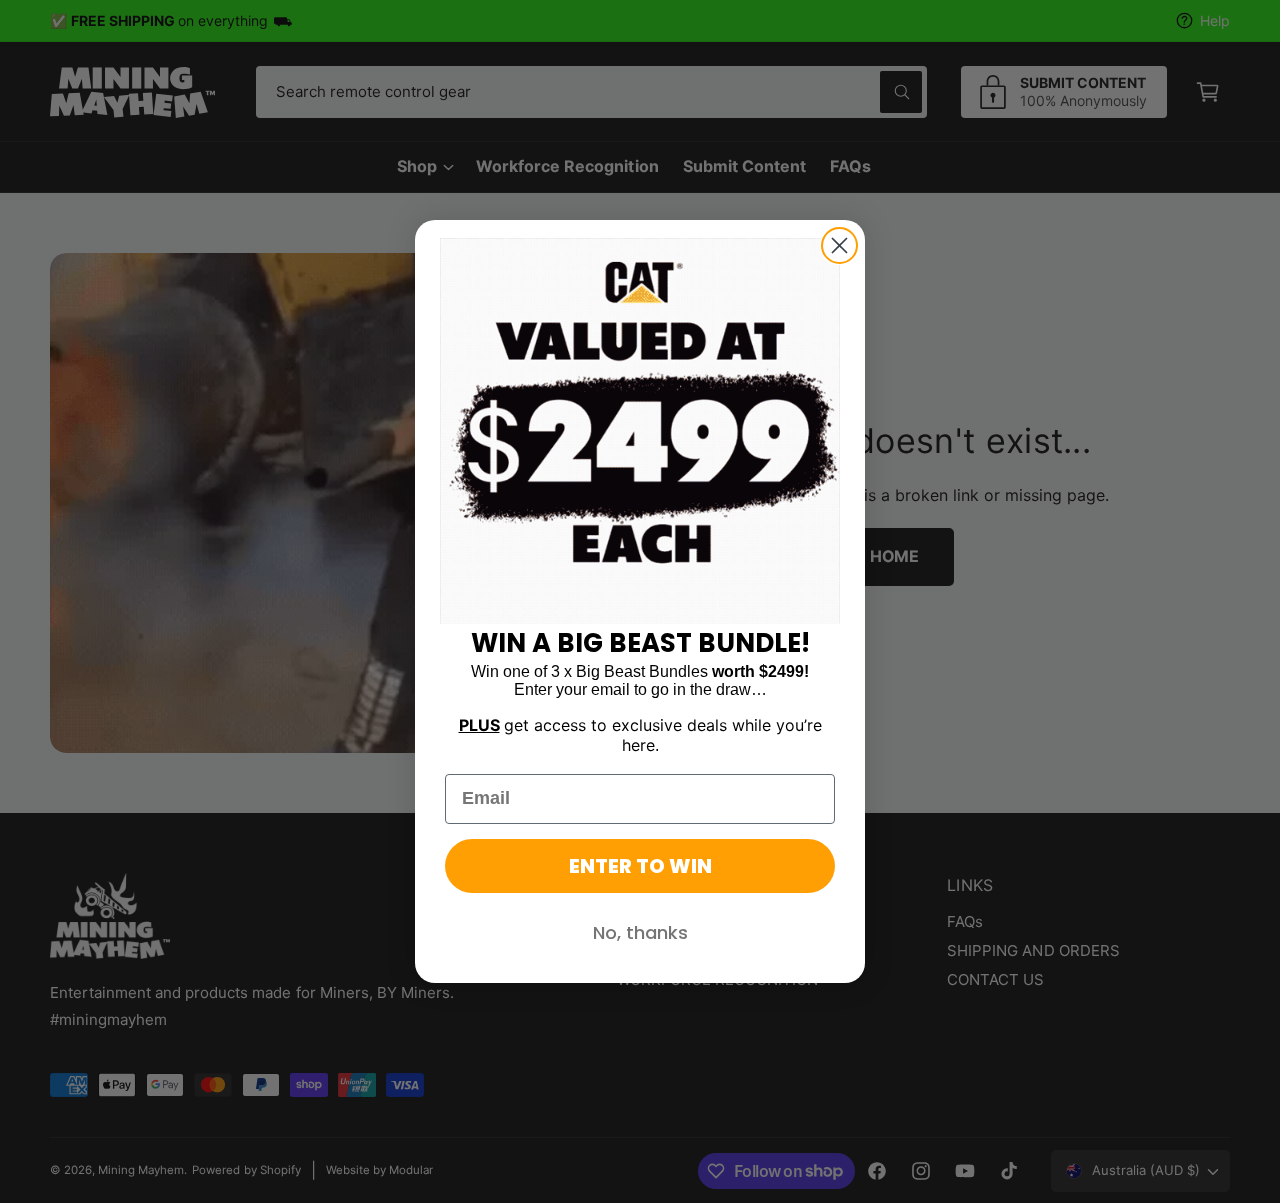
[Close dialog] (839, 245)
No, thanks (640, 932)
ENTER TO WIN (640, 866)
